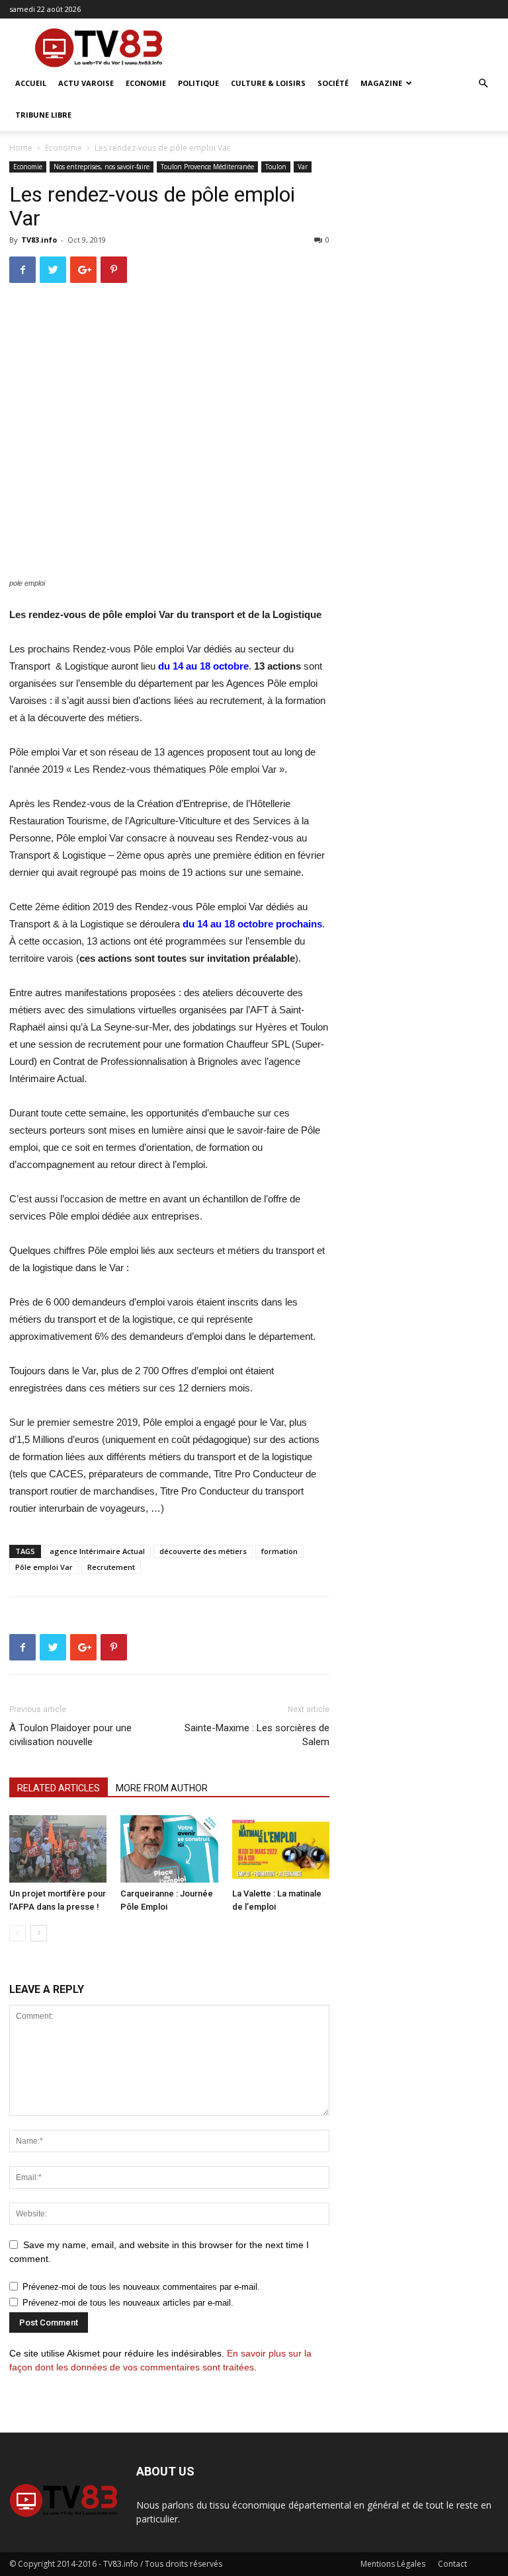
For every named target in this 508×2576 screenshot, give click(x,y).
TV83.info (39, 240)
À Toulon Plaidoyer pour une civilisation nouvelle (72, 1735)
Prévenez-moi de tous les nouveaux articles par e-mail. (128, 2303)
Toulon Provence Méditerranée (207, 167)
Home (21, 148)
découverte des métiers (203, 1551)
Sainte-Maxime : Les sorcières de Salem (257, 1735)
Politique (198, 83)
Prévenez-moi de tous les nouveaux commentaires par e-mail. (141, 2287)
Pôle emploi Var (44, 1567)
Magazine (381, 83)
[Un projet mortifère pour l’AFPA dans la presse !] (58, 1849)
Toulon (276, 167)
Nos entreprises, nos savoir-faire (102, 167)
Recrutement (111, 1567)
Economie (146, 83)
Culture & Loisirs (268, 83)
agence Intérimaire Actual (97, 1551)
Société (333, 83)
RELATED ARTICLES (59, 1788)
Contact (452, 2564)
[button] (483, 84)
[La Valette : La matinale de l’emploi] (281, 1849)
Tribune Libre (43, 115)
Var (303, 167)
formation (279, 1551)
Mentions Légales (393, 2564)
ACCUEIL (31, 83)
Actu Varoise (86, 83)
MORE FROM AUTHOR (162, 1788)
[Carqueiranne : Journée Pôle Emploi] (169, 1849)
